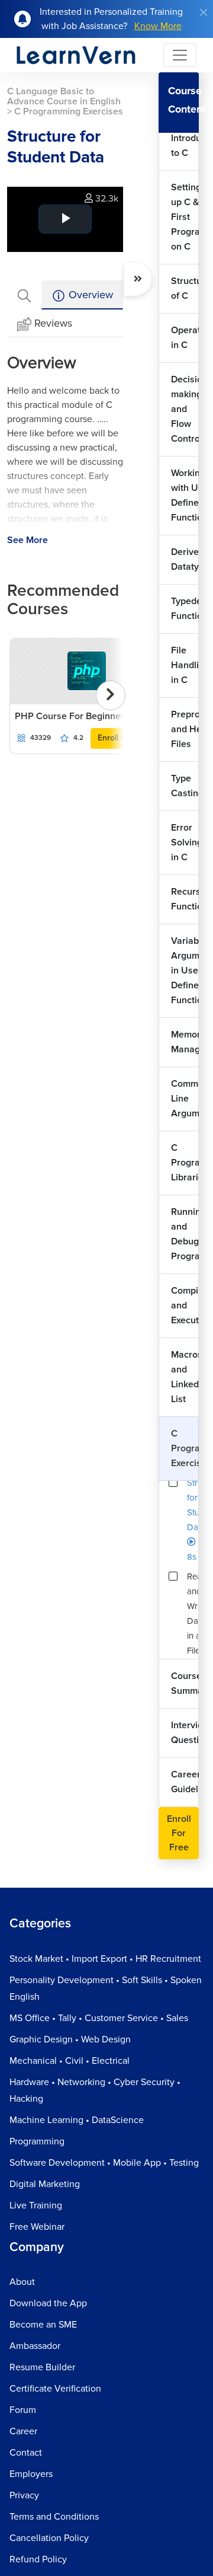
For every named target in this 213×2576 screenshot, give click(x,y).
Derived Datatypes (185, 559)
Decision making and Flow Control (185, 409)
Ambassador (35, 2346)
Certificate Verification (55, 2389)
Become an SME (43, 2325)
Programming (37, 2141)
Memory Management (185, 1042)
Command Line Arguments (185, 1099)
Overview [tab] (89, 295)
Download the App (48, 2303)
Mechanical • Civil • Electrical (70, 2061)
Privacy (24, 2495)
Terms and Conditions (54, 2517)
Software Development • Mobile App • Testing (104, 2163)
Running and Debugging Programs (185, 1234)
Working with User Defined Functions (185, 495)
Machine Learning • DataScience (77, 2120)
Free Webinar (37, 2227)
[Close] (204, 12)
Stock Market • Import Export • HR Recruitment (105, 1959)
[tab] (24, 295)
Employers (31, 2474)
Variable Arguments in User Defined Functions (185, 971)
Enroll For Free (179, 1833)
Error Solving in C (185, 842)
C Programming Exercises (185, 1448)
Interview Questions (185, 1733)
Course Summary (185, 1683)
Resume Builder (42, 2367)
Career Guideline (185, 1782)
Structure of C (185, 288)
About (22, 2282)
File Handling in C (185, 665)
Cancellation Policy (49, 2538)
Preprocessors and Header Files (185, 729)
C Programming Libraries (185, 1163)
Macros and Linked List (185, 1377)
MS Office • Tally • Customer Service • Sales (99, 2018)
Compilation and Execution (185, 1305)
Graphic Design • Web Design (70, 2039)
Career (23, 2431)
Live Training (36, 2205)
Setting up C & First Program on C (185, 217)
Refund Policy (38, 2559)
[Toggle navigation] (180, 55)
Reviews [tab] (53, 323)
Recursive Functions (185, 899)
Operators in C (185, 338)
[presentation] (111, 695)
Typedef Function (185, 609)
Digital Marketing (45, 2184)
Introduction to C (185, 146)
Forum (23, 2410)
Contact (26, 2453)
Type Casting (185, 786)
